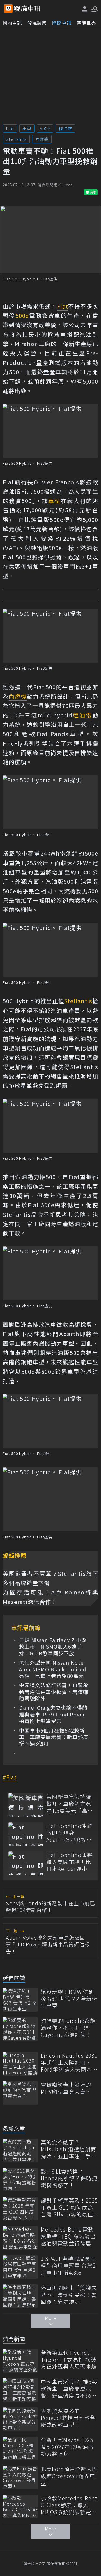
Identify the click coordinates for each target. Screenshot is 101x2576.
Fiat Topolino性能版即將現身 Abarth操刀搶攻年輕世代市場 (69, 1833)
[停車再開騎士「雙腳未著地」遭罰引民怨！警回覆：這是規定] (20, 2296)
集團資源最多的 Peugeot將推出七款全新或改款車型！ (68, 2418)
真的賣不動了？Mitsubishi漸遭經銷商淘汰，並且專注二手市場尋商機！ (69, 2149)
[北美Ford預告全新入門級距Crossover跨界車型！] (20, 2477)
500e (45, 128)
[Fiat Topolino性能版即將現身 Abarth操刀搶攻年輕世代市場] (26, 1834)
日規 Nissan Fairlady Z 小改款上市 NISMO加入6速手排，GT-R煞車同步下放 (53, 1647)
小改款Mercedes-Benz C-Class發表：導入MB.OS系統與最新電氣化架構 (69, 2505)
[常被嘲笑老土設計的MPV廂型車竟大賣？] (20, 2093)
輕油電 (65, 128)
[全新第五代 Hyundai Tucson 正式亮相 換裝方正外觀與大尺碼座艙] (20, 2361)
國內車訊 (12, 23)
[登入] (85, 9)
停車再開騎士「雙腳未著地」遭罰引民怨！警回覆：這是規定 (69, 2295)
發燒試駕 (37, 23)
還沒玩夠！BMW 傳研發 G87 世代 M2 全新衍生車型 (69, 1999)
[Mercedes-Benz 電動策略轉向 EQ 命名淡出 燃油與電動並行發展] (20, 2238)
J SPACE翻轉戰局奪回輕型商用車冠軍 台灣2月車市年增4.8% (68, 2266)
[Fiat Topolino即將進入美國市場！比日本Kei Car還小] (26, 1863)
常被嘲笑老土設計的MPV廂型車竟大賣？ (66, 2088)
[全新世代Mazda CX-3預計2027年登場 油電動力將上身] (20, 2448)
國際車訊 (62, 23)
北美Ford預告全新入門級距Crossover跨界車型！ (69, 2476)
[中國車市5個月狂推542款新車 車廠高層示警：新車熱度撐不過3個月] (20, 2390)
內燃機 (42, 139)
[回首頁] (27, 8)
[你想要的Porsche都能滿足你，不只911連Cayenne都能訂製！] (20, 2029)
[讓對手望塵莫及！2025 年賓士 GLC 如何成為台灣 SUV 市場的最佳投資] (20, 2209)
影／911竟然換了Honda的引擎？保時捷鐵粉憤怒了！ (69, 2178)
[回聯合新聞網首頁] (8, 8)
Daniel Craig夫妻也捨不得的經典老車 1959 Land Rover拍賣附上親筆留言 (53, 1714)
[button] (94, 8)
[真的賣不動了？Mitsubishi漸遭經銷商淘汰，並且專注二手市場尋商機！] (20, 2150)
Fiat (10, 128)
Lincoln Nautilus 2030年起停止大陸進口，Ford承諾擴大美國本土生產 (69, 2063)
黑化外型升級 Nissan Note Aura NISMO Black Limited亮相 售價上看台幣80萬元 (53, 1669)
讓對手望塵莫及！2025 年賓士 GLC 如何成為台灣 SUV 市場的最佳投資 (69, 2207)
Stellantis (16, 139)
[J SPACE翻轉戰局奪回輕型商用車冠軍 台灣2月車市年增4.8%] (20, 2267)
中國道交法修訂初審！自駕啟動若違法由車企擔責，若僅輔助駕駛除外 (54, 1692)
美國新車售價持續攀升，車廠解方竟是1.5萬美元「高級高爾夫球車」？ (69, 1804)
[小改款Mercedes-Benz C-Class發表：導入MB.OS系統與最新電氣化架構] (20, 2507)
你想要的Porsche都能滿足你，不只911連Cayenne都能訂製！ (68, 2028)
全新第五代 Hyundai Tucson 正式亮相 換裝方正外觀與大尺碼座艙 (69, 2360)
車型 (27, 128)
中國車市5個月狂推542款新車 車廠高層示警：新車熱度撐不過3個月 (54, 1737)
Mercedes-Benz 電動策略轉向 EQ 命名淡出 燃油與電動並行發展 (68, 2236)
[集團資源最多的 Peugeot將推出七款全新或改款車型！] (20, 2419)
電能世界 (86, 23)
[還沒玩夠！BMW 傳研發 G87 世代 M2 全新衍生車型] (20, 2000)
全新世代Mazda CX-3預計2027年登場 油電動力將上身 (67, 2447)
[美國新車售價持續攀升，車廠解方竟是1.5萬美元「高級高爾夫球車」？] (26, 1805)
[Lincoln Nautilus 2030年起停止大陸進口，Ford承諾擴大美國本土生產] (20, 2064)
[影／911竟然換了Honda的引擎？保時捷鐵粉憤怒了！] (20, 2180)
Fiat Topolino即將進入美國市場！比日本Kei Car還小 (69, 1862)
